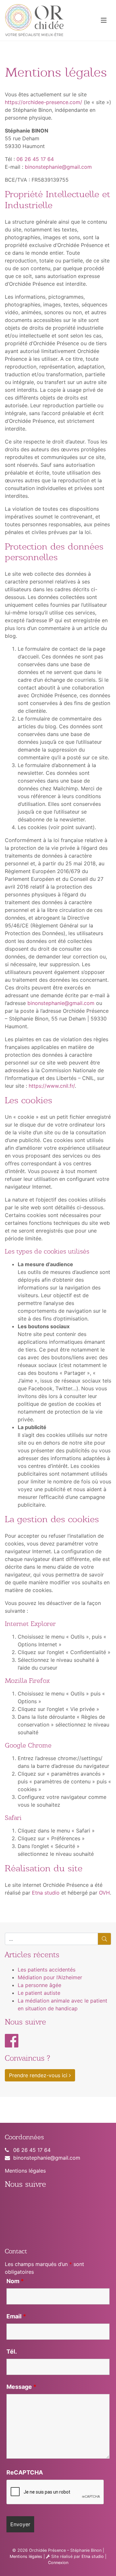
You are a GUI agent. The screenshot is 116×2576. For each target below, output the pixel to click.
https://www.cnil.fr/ (52, 1086)
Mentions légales (25, 2171)
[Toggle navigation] (104, 20)
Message (21, 2387)
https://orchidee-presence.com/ (43, 102)
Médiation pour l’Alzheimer (50, 1977)
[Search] (104, 1939)
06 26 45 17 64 (35, 159)
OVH (104, 1893)
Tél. (12, 2352)
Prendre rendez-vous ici (39, 2075)
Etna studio (46, 1893)
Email (16, 2316)
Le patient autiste (39, 1993)
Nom (15, 2281)
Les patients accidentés (47, 1970)
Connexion (58, 2563)
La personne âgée (39, 1985)
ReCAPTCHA (25, 2473)
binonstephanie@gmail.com (58, 167)
